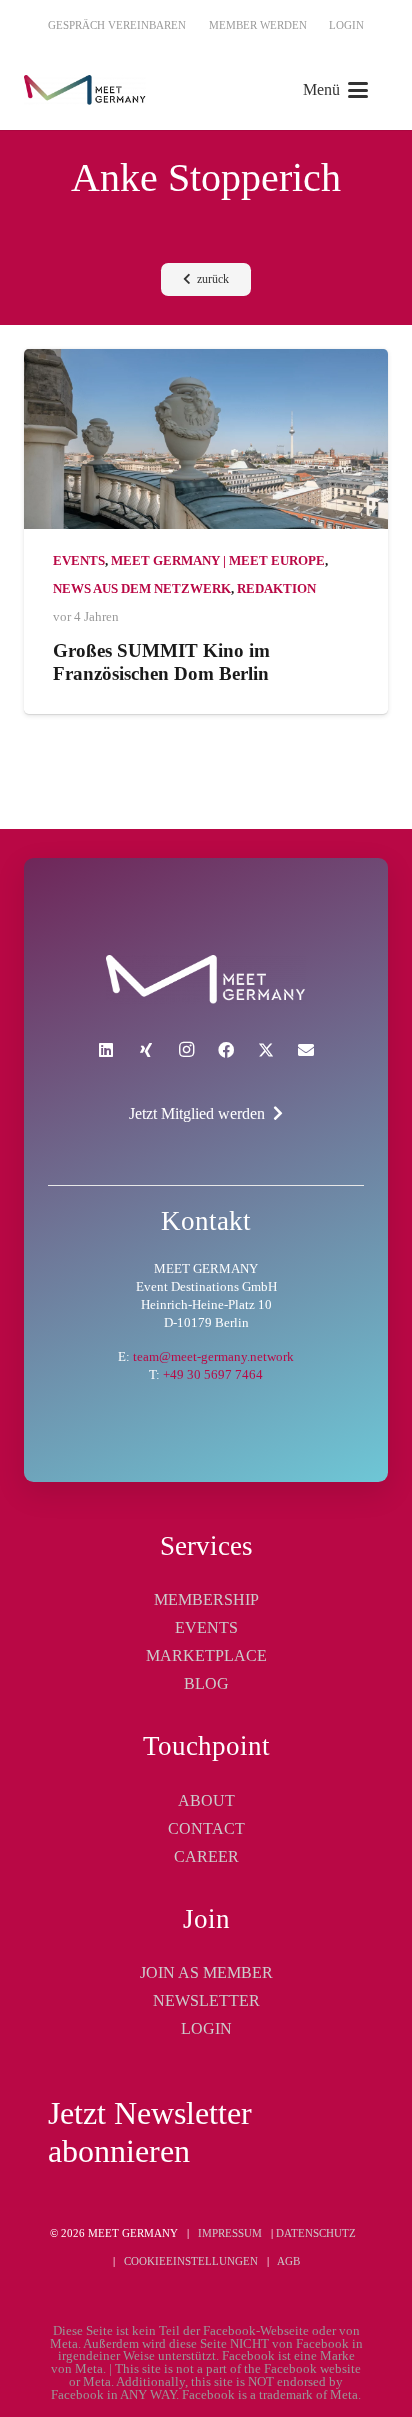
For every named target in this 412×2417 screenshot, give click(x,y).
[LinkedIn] (106, 1050)
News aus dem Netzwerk (142, 589)
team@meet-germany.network (213, 1357)
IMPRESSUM (230, 2233)
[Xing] (146, 1050)
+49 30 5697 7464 (213, 1375)
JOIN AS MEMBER (206, 1972)
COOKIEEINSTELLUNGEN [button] (191, 2261)
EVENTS (206, 1627)
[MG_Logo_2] (206, 979)
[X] (266, 1050)
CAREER (206, 1856)
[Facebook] (226, 1050)
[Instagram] (186, 1050)
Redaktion (276, 589)
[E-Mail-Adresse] (306, 1050)
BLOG (206, 1683)
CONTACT (206, 1828)
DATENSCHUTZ (316, 2233)
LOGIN (206, 2028)
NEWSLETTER (206, 2000)
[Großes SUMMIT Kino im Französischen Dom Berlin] (206, 438)
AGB (288, 2261)
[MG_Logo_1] (85, 90)
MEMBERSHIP (206, 1599)
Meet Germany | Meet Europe (218, 561)
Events (79, 561)
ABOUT (206, 1800)
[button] (335, 90)
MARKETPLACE (206, 1655)
